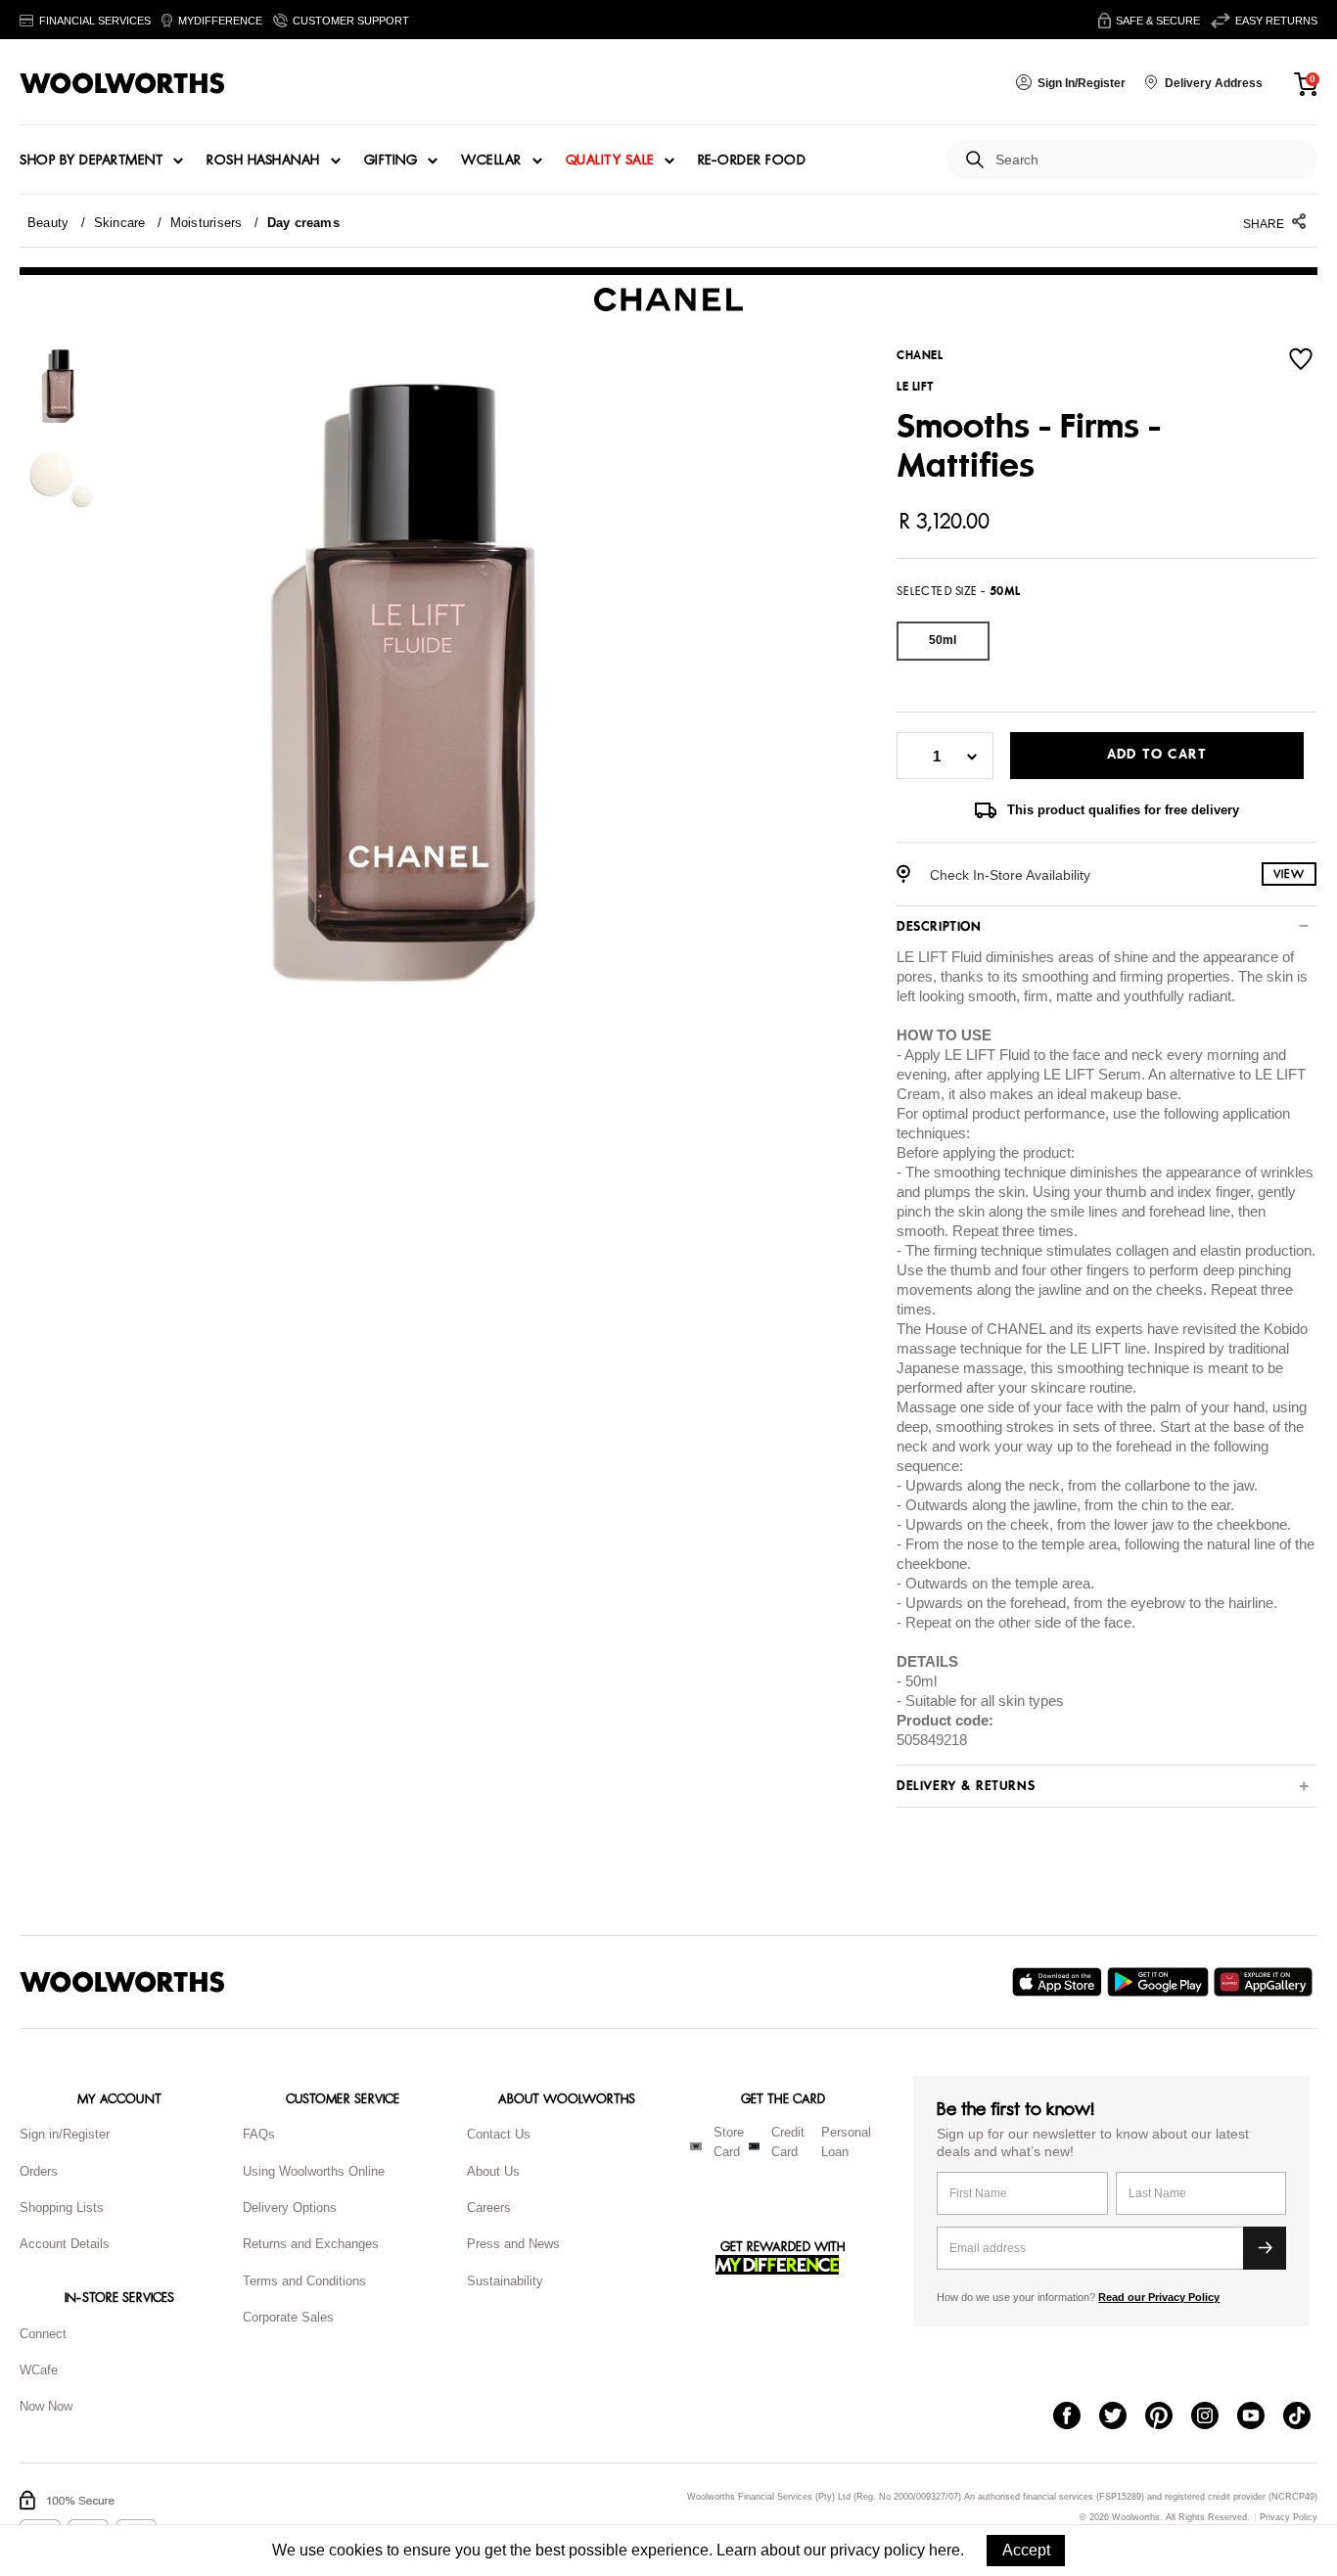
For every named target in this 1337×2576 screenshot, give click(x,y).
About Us (493, 2171)
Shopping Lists (62, 2208)
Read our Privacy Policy (1159, 2297)
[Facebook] (1076, 2417)
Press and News (513, 2244)
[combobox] (1149, 160)
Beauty (48, 223)
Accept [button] (1026, 2550)
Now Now (46, 2406)
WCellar (491, 161)
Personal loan (846, 2142)
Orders (39, 2171)
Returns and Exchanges (311, 2244)
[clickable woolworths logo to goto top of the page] (122, 1982)
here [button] (945, 2550)
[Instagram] (1214, 2417)
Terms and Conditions (304, 2281)
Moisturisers (207, 223)
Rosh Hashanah (263, 161)
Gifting (391, 161)
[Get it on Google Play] (1160, 1982)
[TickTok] (1306, 2417)
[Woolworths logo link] (122, 83)
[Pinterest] (1168, 2417)
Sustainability (505, 2281)
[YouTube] (1260, 2417)
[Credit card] (754, 2146)
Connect (43, 2334)
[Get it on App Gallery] (1266, 1982)
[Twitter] (1122, 2417)
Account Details (65, 2244)
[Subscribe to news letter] (1265, 2248)
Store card (729, 2142)
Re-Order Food (752, 161)
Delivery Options (290, 2208)
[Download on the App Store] (1060, 1982)
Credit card (788, 2142)
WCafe (39, 2370)
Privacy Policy (1289, 2518)
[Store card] (696, 2146)
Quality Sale (610, 161)
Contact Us (499, 2134)
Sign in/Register (65, 2134)
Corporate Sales (288, 2317)
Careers (489, 2208)
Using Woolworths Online (314, 2171)
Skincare (120, 223)
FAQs (259, 2134)
